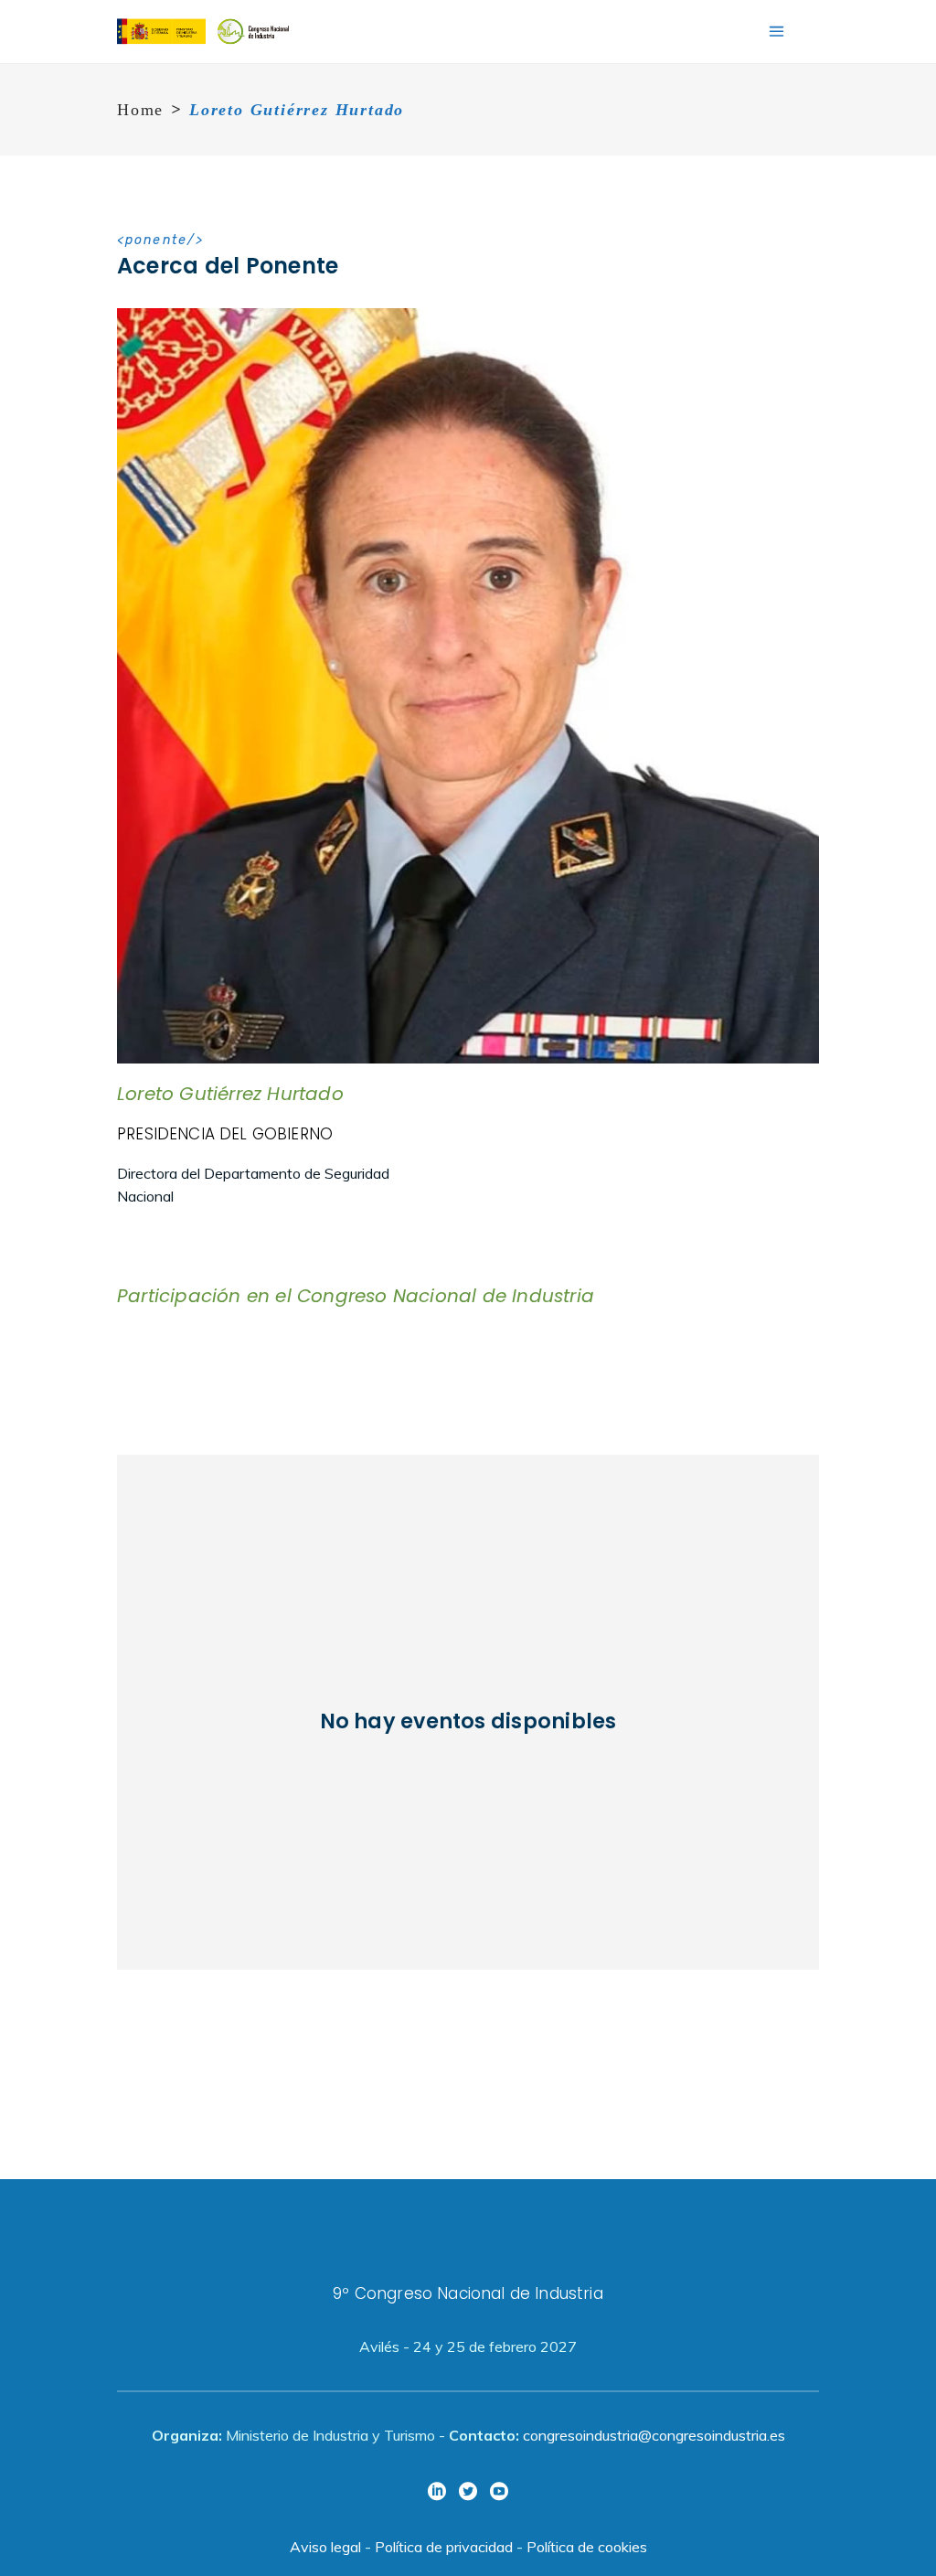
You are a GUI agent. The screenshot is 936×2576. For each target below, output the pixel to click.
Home (140, 110)
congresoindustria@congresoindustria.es (654, 2435)
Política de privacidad (444, 2547)
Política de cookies (587, 2547)
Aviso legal (325, 2547)
